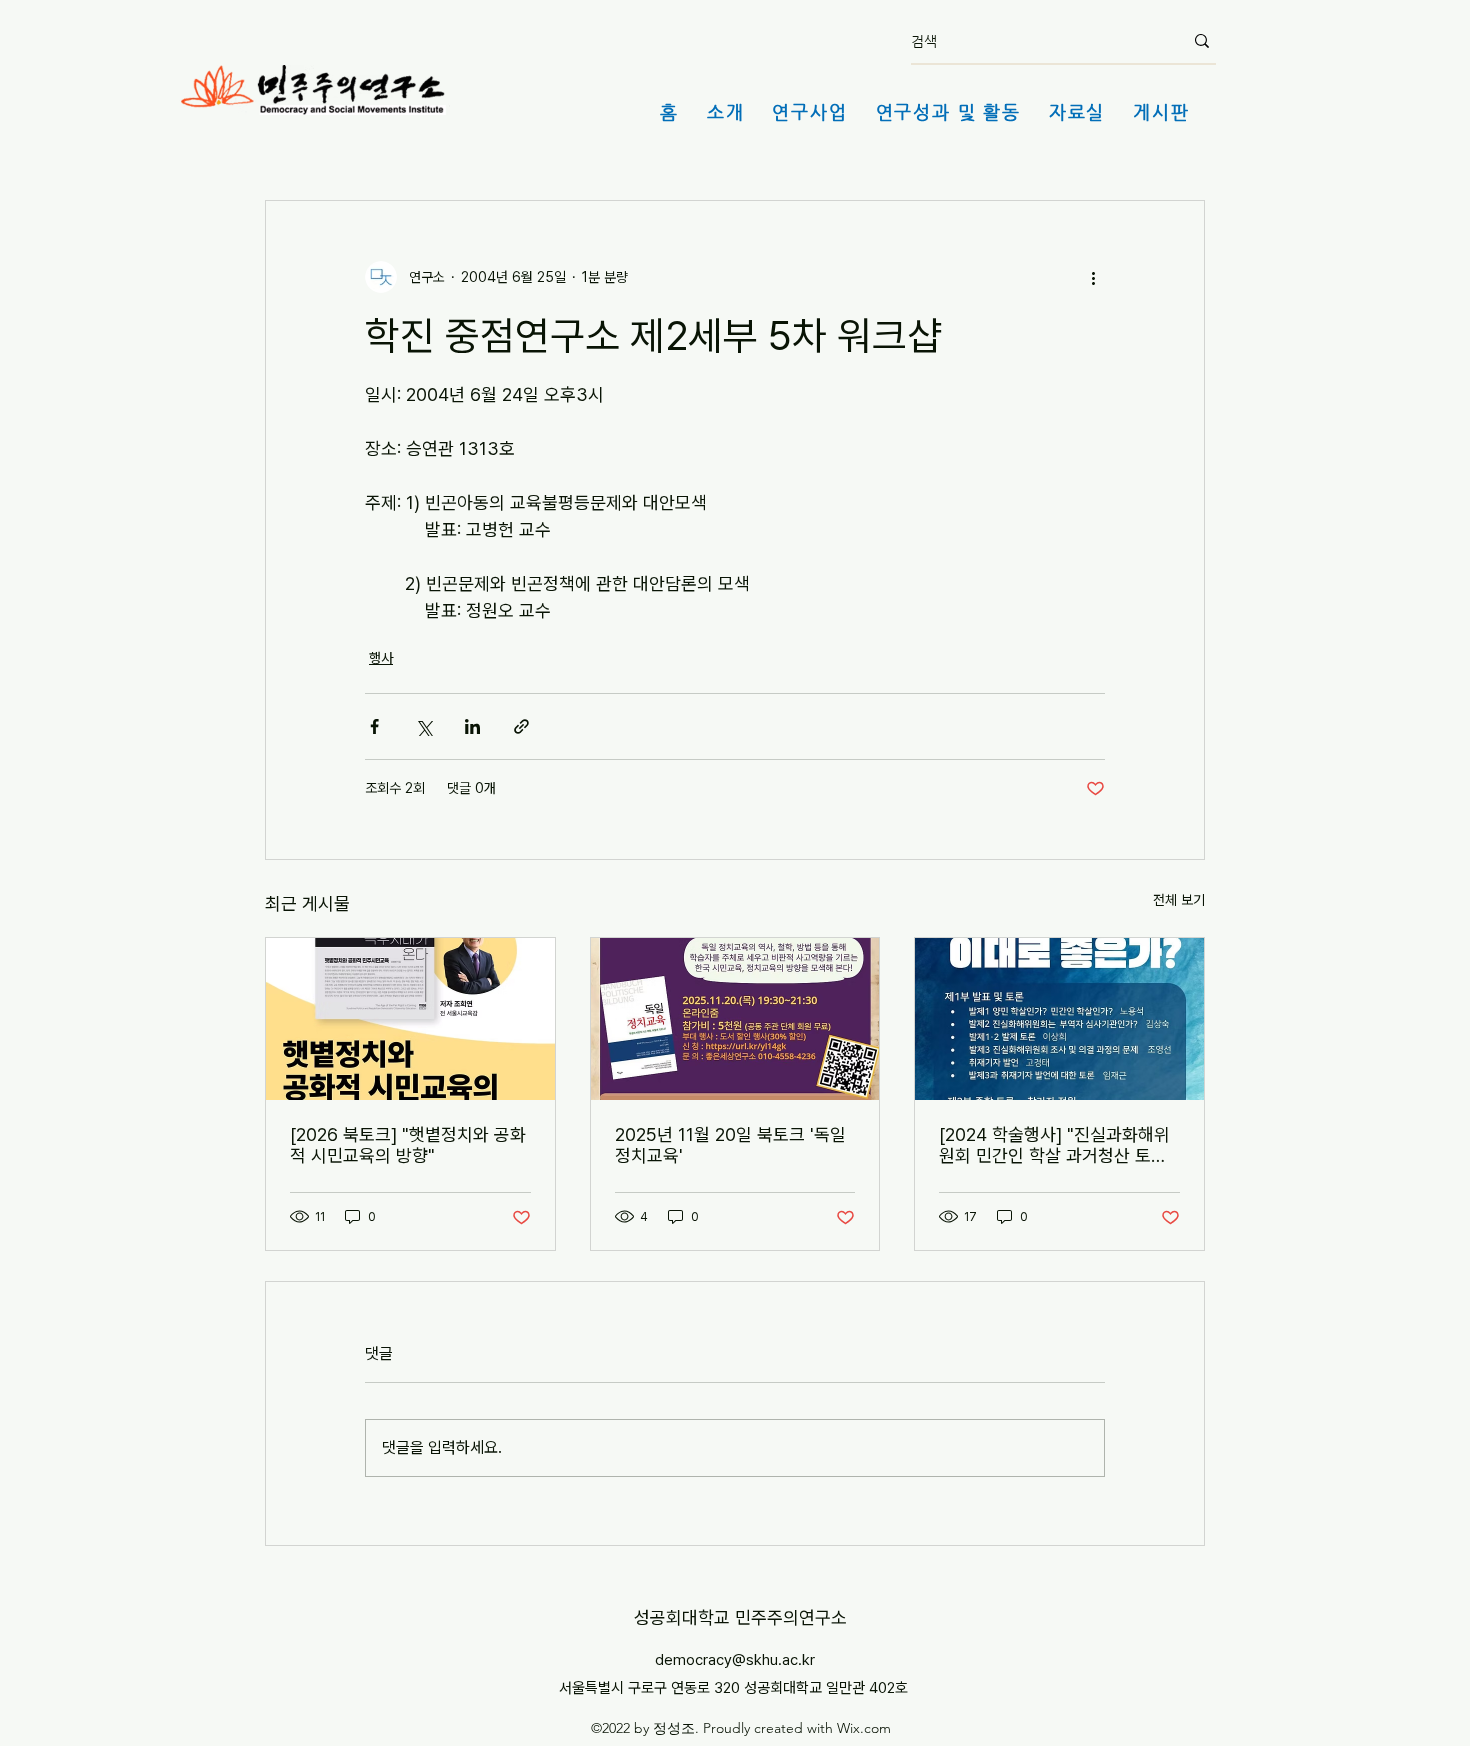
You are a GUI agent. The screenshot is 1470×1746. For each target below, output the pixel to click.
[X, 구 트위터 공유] (423, 726)
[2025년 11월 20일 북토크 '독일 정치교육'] (735, 1019)
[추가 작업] (1093, 277)
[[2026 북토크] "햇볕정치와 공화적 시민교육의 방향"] (410, 1019)
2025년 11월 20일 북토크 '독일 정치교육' (730, 1145)
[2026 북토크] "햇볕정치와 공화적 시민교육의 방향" (408, 1145)
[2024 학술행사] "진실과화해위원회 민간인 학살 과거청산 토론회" (1054, 1145)
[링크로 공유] (521, 726)
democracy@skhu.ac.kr (735, 1660)
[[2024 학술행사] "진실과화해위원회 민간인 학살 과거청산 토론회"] (1059, 1019)
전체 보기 (1179, 900)
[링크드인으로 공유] (472, 726)
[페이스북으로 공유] (374, 726)
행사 (381, 658)
